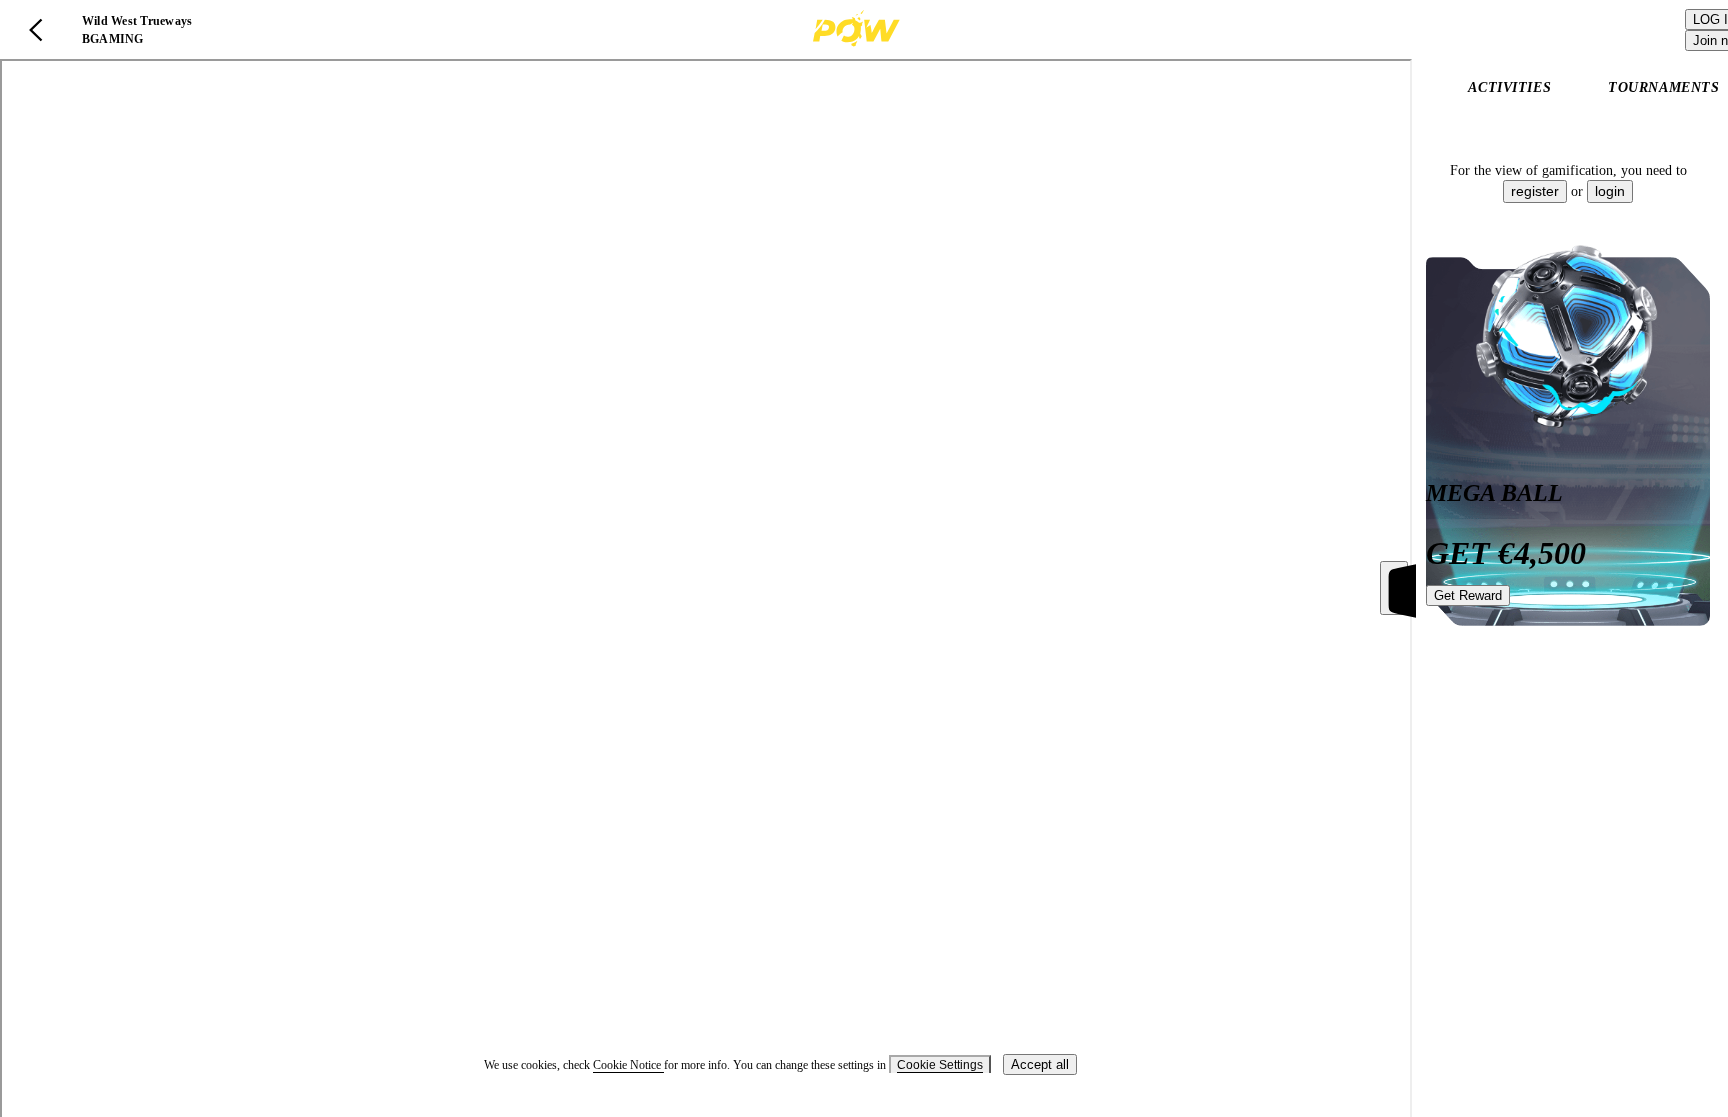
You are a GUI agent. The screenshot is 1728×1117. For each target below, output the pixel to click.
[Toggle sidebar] (1394, 588)
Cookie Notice (628, 1065)
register (1535, 191)
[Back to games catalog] (36, 30)
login (1610, 191)
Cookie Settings (940, 1065)
